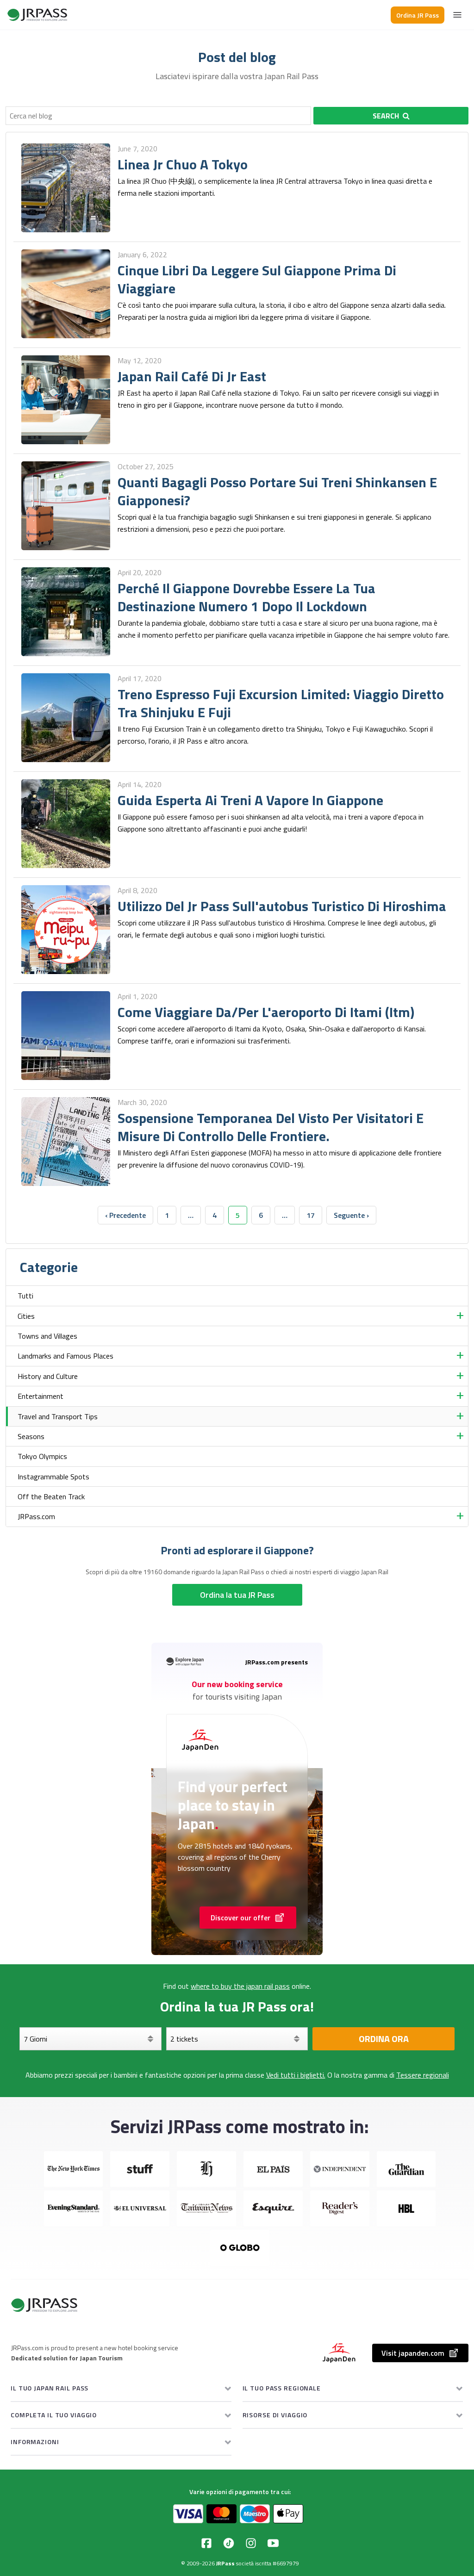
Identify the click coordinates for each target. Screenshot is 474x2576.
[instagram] (251, 2543)
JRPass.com (36, 1516)
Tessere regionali (423, 2075)
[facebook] (206, 2543)
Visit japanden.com (413, 2353)
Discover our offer (240, 1918)
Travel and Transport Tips (58, 1416)
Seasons (31, 1436)
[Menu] (457, 15)
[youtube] (273, 2543)
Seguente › (351, 1215)
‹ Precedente (125, 1215)
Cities (26, 1316)
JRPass (225, 2563)
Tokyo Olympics (42, 1456)
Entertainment (41, 1396)
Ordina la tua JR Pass (237, 1595)
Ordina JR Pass (418, 15)
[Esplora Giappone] (37, 15)
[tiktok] (229, 2543)
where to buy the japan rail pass (240, 1986)
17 (311, 1215)
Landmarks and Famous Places (65, 1356)
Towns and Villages (47, 1336)
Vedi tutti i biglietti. (296, 2075)
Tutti (25, 1296)
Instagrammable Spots (53, 1477)
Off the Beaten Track (51, 1496)
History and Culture (48, 1376)
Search (386, 116)
